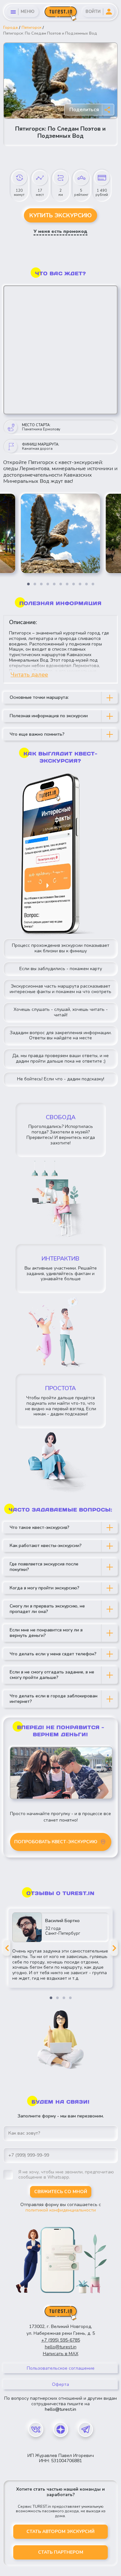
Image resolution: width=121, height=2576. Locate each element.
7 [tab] (67, 584)
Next (114, 1948)
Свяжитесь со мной (61, 2192)
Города (10, 27)
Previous (7, 1948)
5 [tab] (54, 584)
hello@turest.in (61, 2347)
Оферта (60, 2384)
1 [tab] (28, 584)
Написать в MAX (61, 2354)
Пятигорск (31, 27)
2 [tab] (35, 584)
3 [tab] (41, 584)
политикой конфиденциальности (61, 2210)
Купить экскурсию (60, 215)
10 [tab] (86, 584)
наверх (10, 2571)
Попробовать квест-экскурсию (56, 1842)
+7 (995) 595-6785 (61, 2340)
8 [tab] (74, 584)
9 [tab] (80, 584)
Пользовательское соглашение (61, 2368)
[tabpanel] (60, 533)
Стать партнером (61, 2552)
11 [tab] (93, 584)
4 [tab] (48, 584)
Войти (93, 12)
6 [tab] (61, 584)
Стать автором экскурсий (60, 2532)
